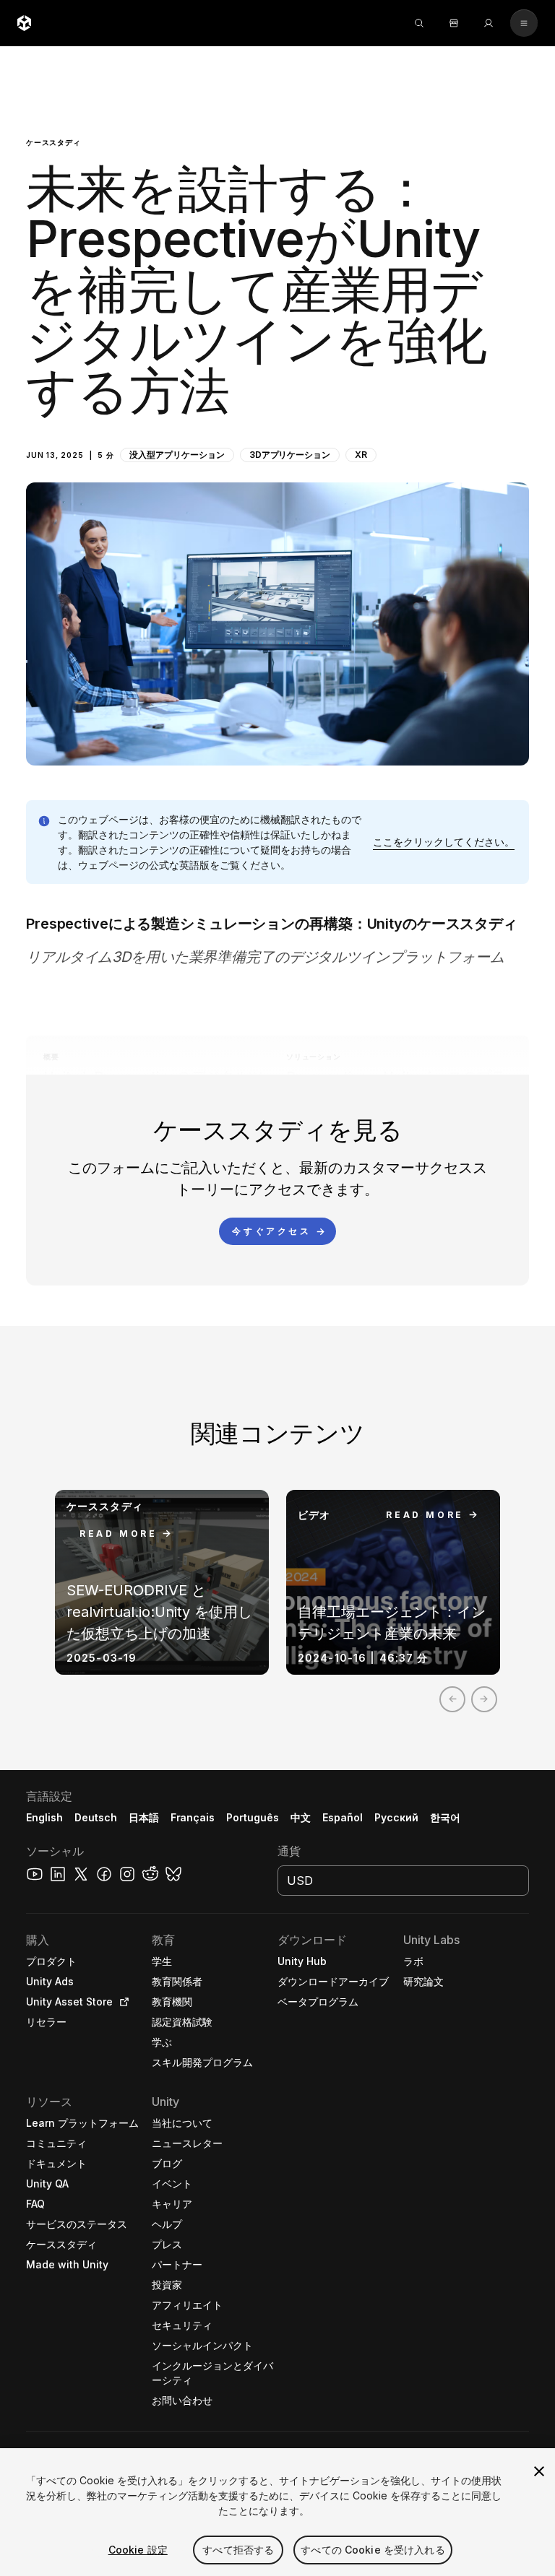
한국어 (445, 1817)
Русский (396, 1817)
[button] (277, 406)
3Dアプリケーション (290, 455)
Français (193, 1817)
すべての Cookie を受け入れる (373, 2550)
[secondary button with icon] (524, 23)
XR (361, 455)
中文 (301, 1817)
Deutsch (96, 1817)
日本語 (144, 1817)
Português (253, 1817)
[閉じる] (539, 2471)
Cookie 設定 (138, 2550)
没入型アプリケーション (177, 455)
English (44, 1817)
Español (343, 1817)
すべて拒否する (238, 2550)
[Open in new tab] (121, 2002)
